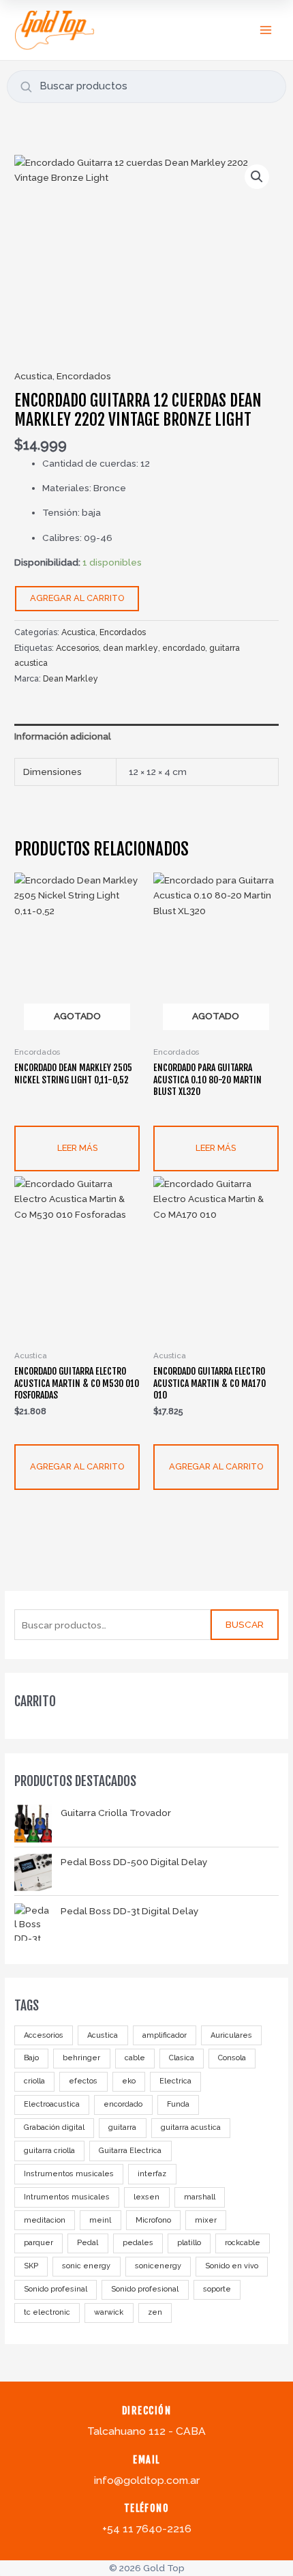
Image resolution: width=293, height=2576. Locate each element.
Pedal (88, 2243)
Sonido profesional (145, 2289)
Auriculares (231, 2035)
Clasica (182, 2058)
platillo (189, 2243)
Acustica (103, 2035)
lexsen (146, 2197)
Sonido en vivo (232, 2266)
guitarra (122, 2127)
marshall (200, 2197)
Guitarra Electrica (130, 2151)
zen (155, 2312)
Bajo (31, 2058)
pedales (138, 2243)
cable (135, 2058)
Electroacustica (52, 2104)
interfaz (152, 2174)
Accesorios (44, 2035)
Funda (178, 2104)
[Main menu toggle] (266, 30)
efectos (83, 2081)
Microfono (153, 2220)
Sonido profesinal (56, 2289)
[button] (257, 177)
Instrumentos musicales (69, 2174)
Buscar (245, 1624)
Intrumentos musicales (67, 2197)
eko (129, 2081)
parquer (38, 2243)
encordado (123, 2104)
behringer (81, 2058)
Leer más (77, 1148)
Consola (232, 2058)
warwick (109, 2312)
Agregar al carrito (77, 598)
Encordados (84, 376)
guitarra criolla (49, 2151)
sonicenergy (158, 2266)
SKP (31, 2266)
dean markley (130, 648)
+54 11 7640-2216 (147, 2529)
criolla (34, 2081)
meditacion (45, 2220)
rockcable (243, 2243)
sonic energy (86, 2266)
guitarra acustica (191, 2127)
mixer (206, 2220)
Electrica (175, 2081)
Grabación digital (54, 2127)
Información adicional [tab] (63, 736)
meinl (100, 2220)
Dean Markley (71, 678)
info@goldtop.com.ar (147, 2480)
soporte (217, 2289)
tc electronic (47, 2312)
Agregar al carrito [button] (77, 1466)
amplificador (165, 2035)
